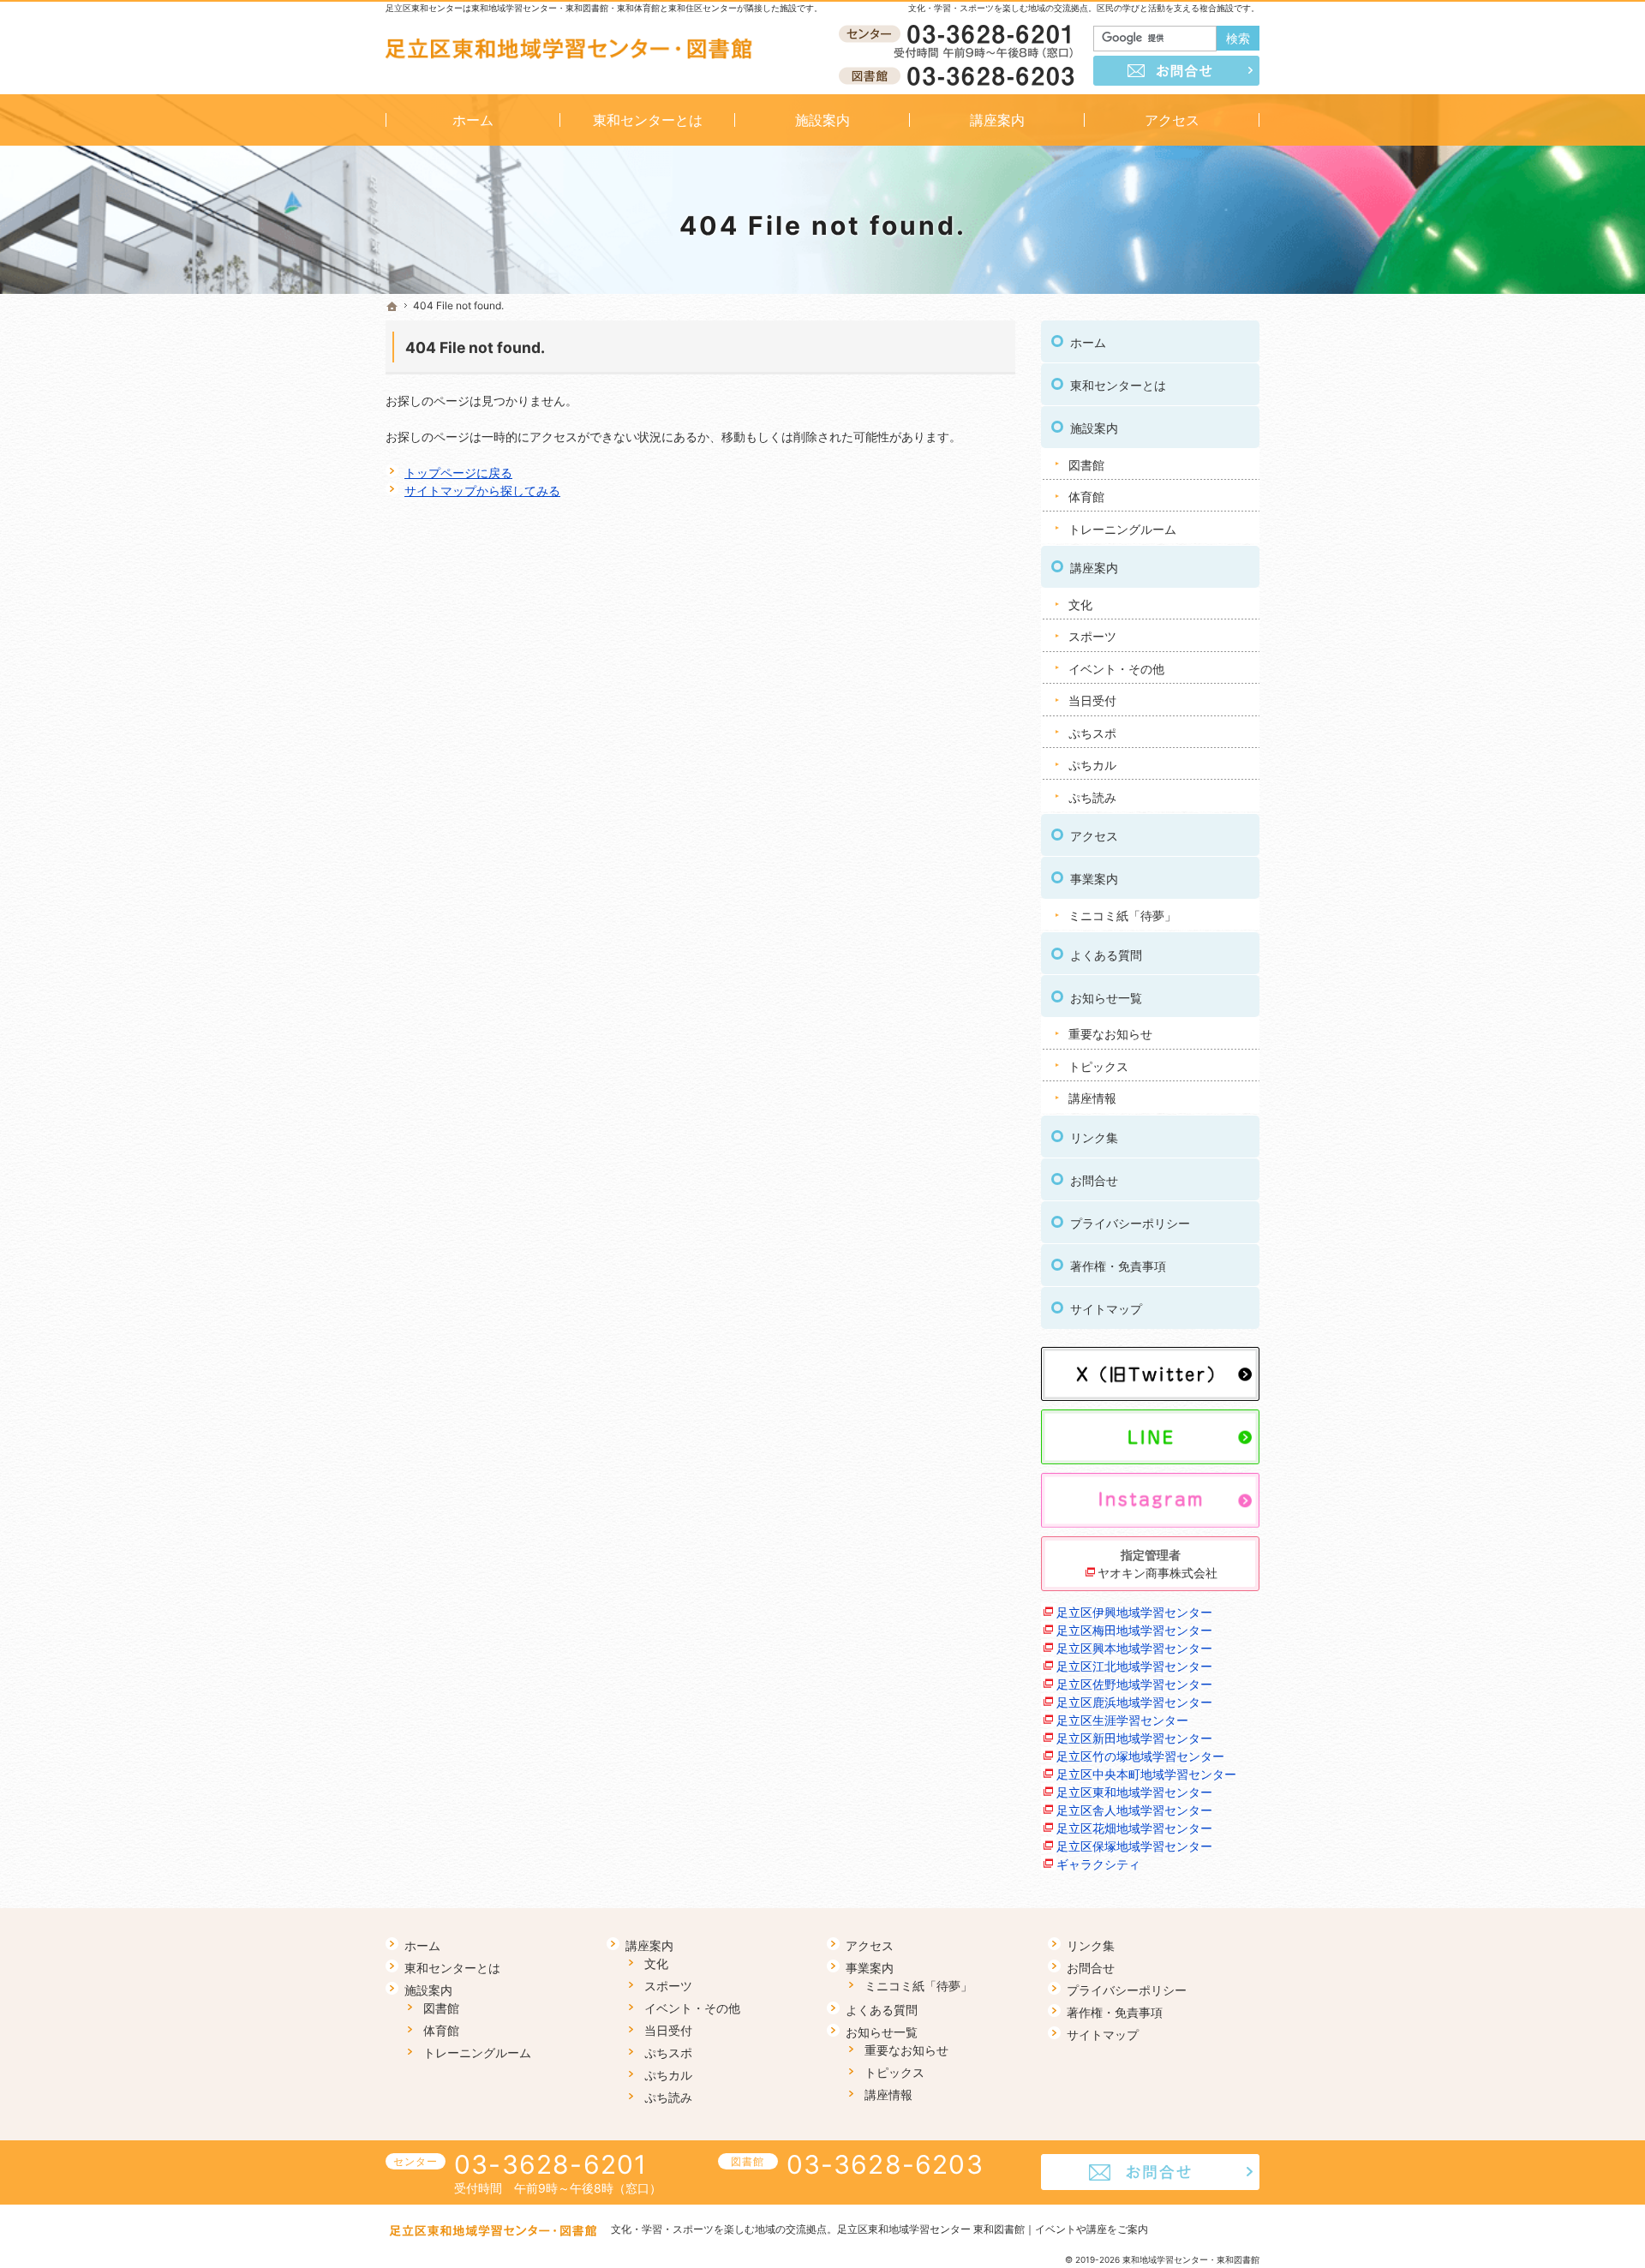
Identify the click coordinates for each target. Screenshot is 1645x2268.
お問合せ (1094, 1180)
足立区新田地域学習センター (1134, 1738)
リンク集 (1094, 1137)
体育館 (1086, 497)
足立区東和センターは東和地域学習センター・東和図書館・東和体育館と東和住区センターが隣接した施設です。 (604, 8)
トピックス (1098, 1066)
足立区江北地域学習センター (1134, 1666)
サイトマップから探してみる (482, 491)
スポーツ (1092, 636)
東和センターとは (1118, 385)
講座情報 (1092, 1098)
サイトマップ (1106, 1309)
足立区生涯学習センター (1122, 1720)
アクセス (1094, 836)
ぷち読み (1092, 797)
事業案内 (1094, 879)
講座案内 (1094, 568)
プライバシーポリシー (1130, 1223)
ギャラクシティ (1098, 1864)
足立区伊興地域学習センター (1134, 1612)
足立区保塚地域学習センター (1134, 1846)
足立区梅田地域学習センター (1134, 1630)
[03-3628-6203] (960, 75)
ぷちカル (1092, 765)
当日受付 (1092, 700)
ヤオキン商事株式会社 (1157, 1573)
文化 (1080, 604)
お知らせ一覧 (1106, 998)
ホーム (1088, 342)
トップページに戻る (458, 473)
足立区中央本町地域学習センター (1146, 1774)
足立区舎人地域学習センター (1134, 1810)
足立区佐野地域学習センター (1134, 1684)
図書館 (1086, 465)
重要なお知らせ (1110, 1034)
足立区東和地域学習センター (1134, 1792)
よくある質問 (1106, 955)
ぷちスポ (1092, 733)
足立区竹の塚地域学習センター (1140, 1756)
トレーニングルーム (1122, 529)
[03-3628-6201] (960, 35)
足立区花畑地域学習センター (1134, 1828)
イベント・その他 (1116, 669)
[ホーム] (392, 307)
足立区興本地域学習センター (1134, 1648)
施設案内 (1094, 428)
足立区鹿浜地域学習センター (1134, 1702)
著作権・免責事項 (1118, 1266)
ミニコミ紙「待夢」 (1122, 916)
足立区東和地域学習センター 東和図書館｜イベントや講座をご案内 (993, 2229)
